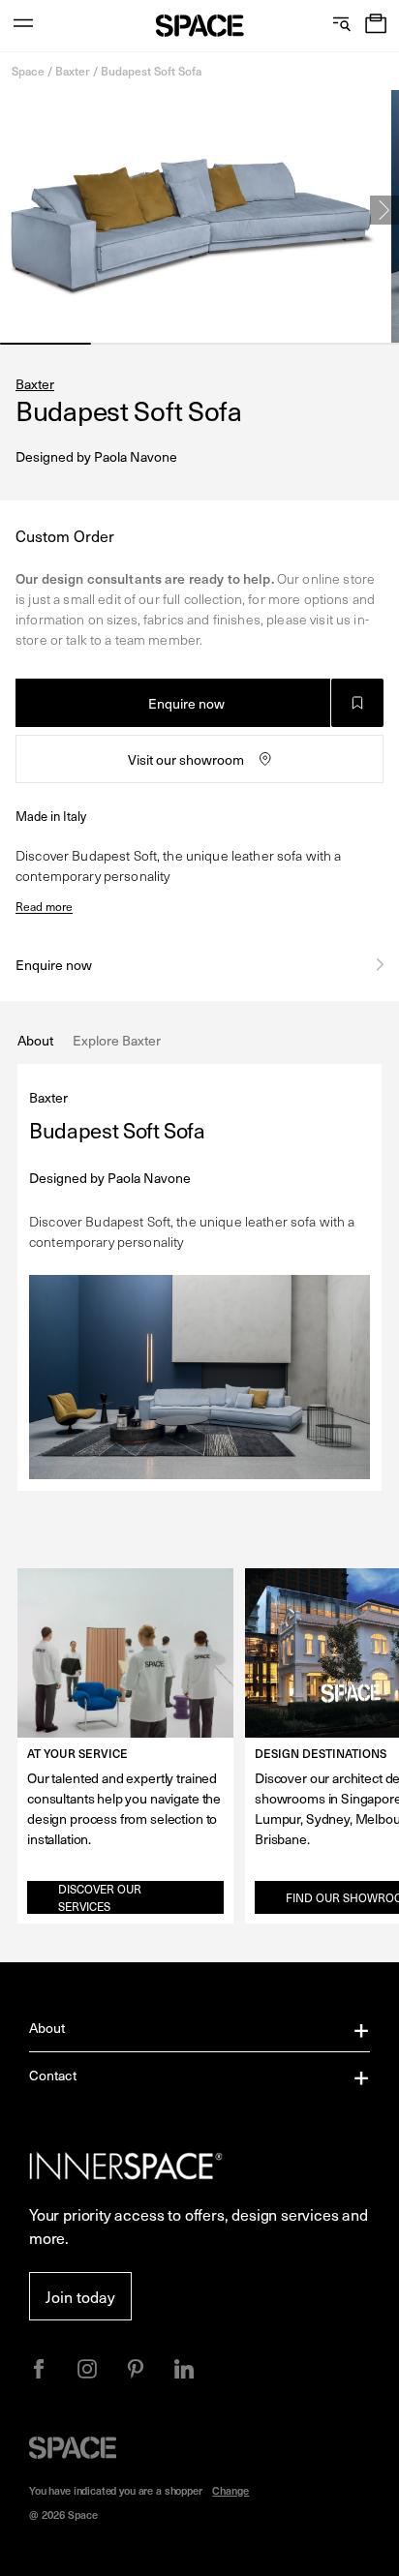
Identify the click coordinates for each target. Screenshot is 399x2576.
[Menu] (23, 26)
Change (230, 2490)
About (47, 2028)
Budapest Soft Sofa (151, 71)
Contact (53, 2075)
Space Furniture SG (200, 26)
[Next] (384, 210)
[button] (376, 26)
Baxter (73, 71)
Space (28, 71)
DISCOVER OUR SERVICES (100, 1897)
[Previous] (15, 210)
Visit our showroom (186, 759)
